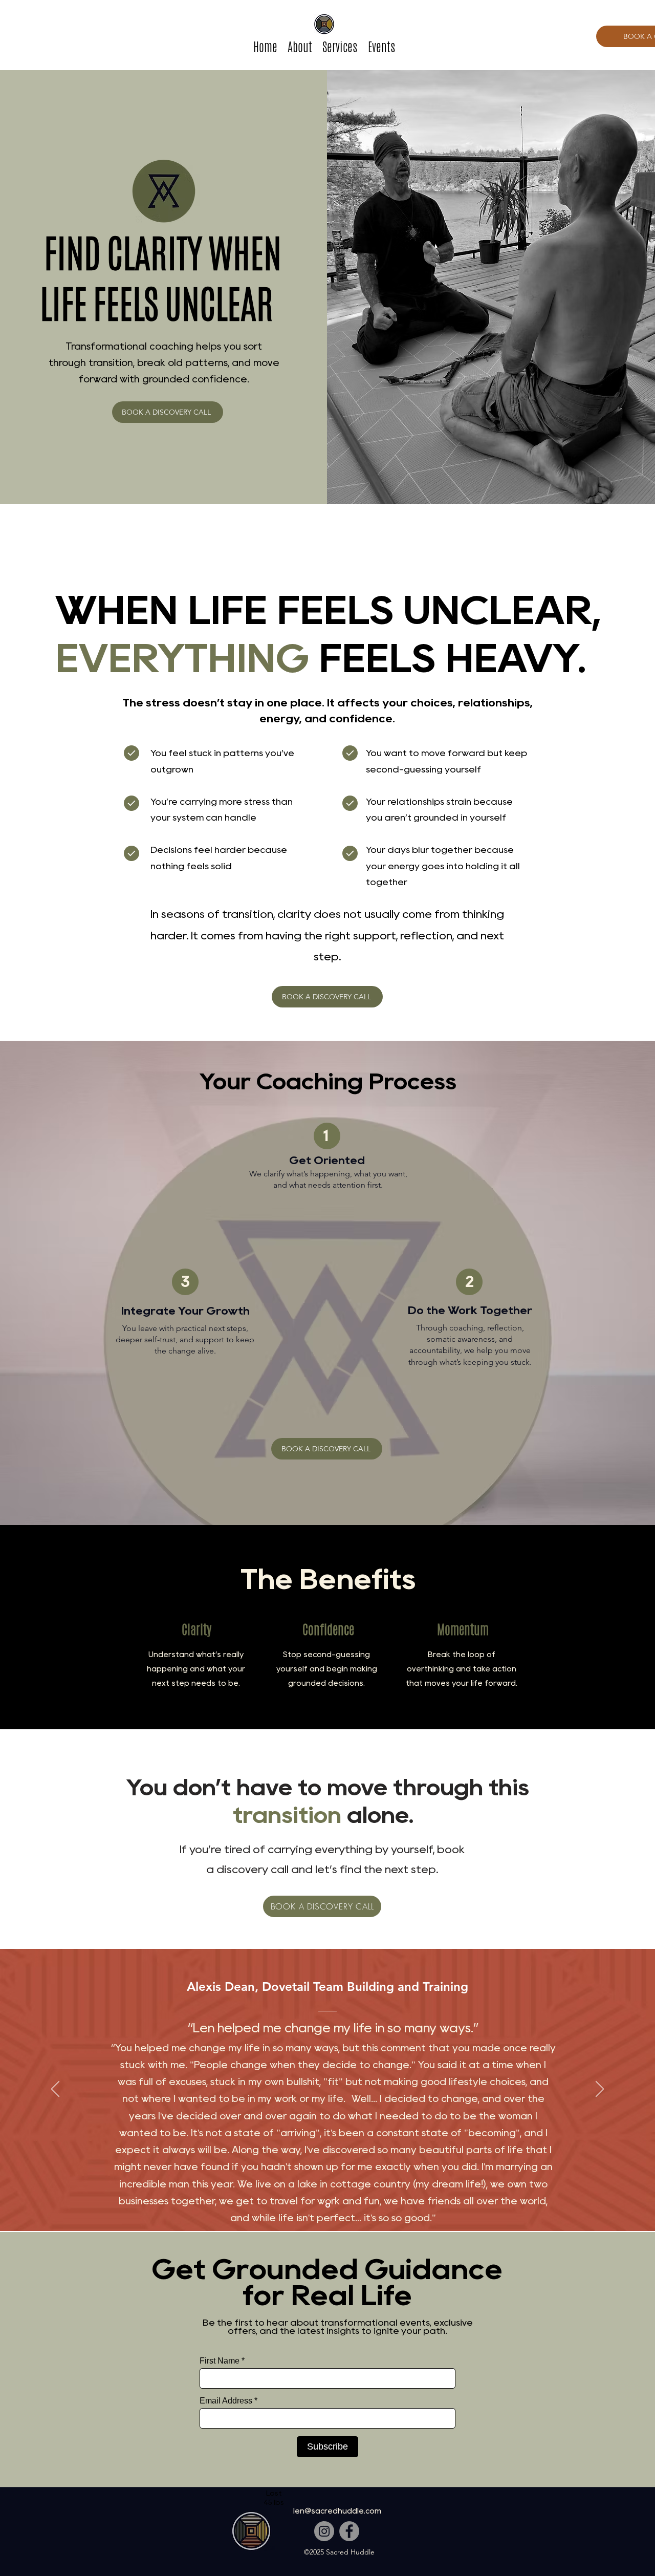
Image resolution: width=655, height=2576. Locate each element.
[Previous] (55, 2090)
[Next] (600, 2090)
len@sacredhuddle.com (337, 2511)
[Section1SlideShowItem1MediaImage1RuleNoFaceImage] (328, 2205)
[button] (340, 47)
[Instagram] (324, 2531)
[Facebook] (349, 2531)
